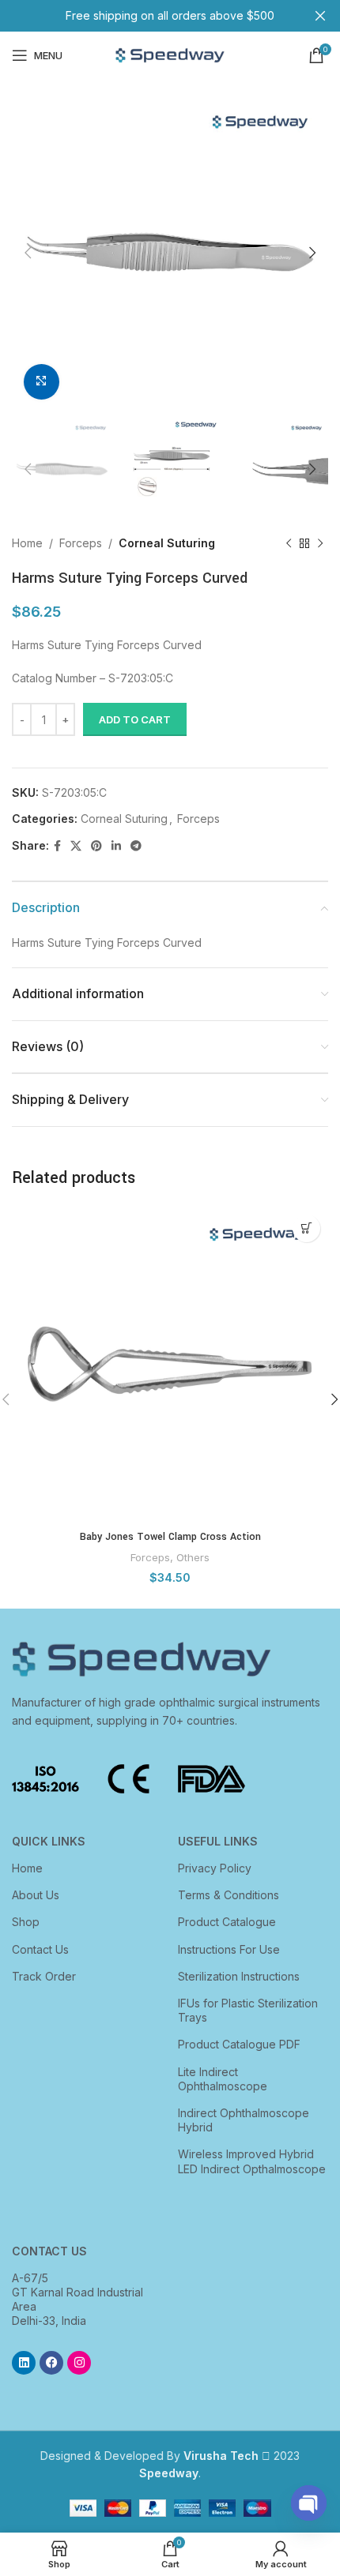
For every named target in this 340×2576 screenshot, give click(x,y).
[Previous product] (289, 544)
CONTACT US (49, 2251)
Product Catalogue (227, 1922)
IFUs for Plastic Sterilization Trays (248, 2010)
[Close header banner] (320, 16)
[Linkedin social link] (116, 846)
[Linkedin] (24, 2363)
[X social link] (76, 846)
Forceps (81, 543)
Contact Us (40, 1949)
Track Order (44, 1976)
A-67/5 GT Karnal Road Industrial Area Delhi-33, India (77, 2300)
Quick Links (49, 1841)
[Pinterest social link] (96, 846)
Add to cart (135, 719)
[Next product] (320, 544)
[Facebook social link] (57, 846)
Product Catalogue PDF (239, 2044)
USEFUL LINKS (218, 1841)
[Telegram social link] (136, 846)
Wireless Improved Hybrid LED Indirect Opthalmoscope (252, 2161)
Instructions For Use (229, 1949)
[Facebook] (51, 2363)
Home (27, 543)
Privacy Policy (215, 1868)
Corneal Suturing (167, 543)
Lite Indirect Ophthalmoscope (223, 2079)
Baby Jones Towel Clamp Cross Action (170, 1537)
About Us (36, 1895)
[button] (306, 1228)
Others (193, 1557)
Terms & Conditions (229, 1895)
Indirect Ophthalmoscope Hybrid (244, 2120)
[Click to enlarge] (42, 382)
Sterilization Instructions (239, 1976)
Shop (26, 1922)
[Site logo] (170, 54)
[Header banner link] (146, 16)
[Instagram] (79, 2363)
